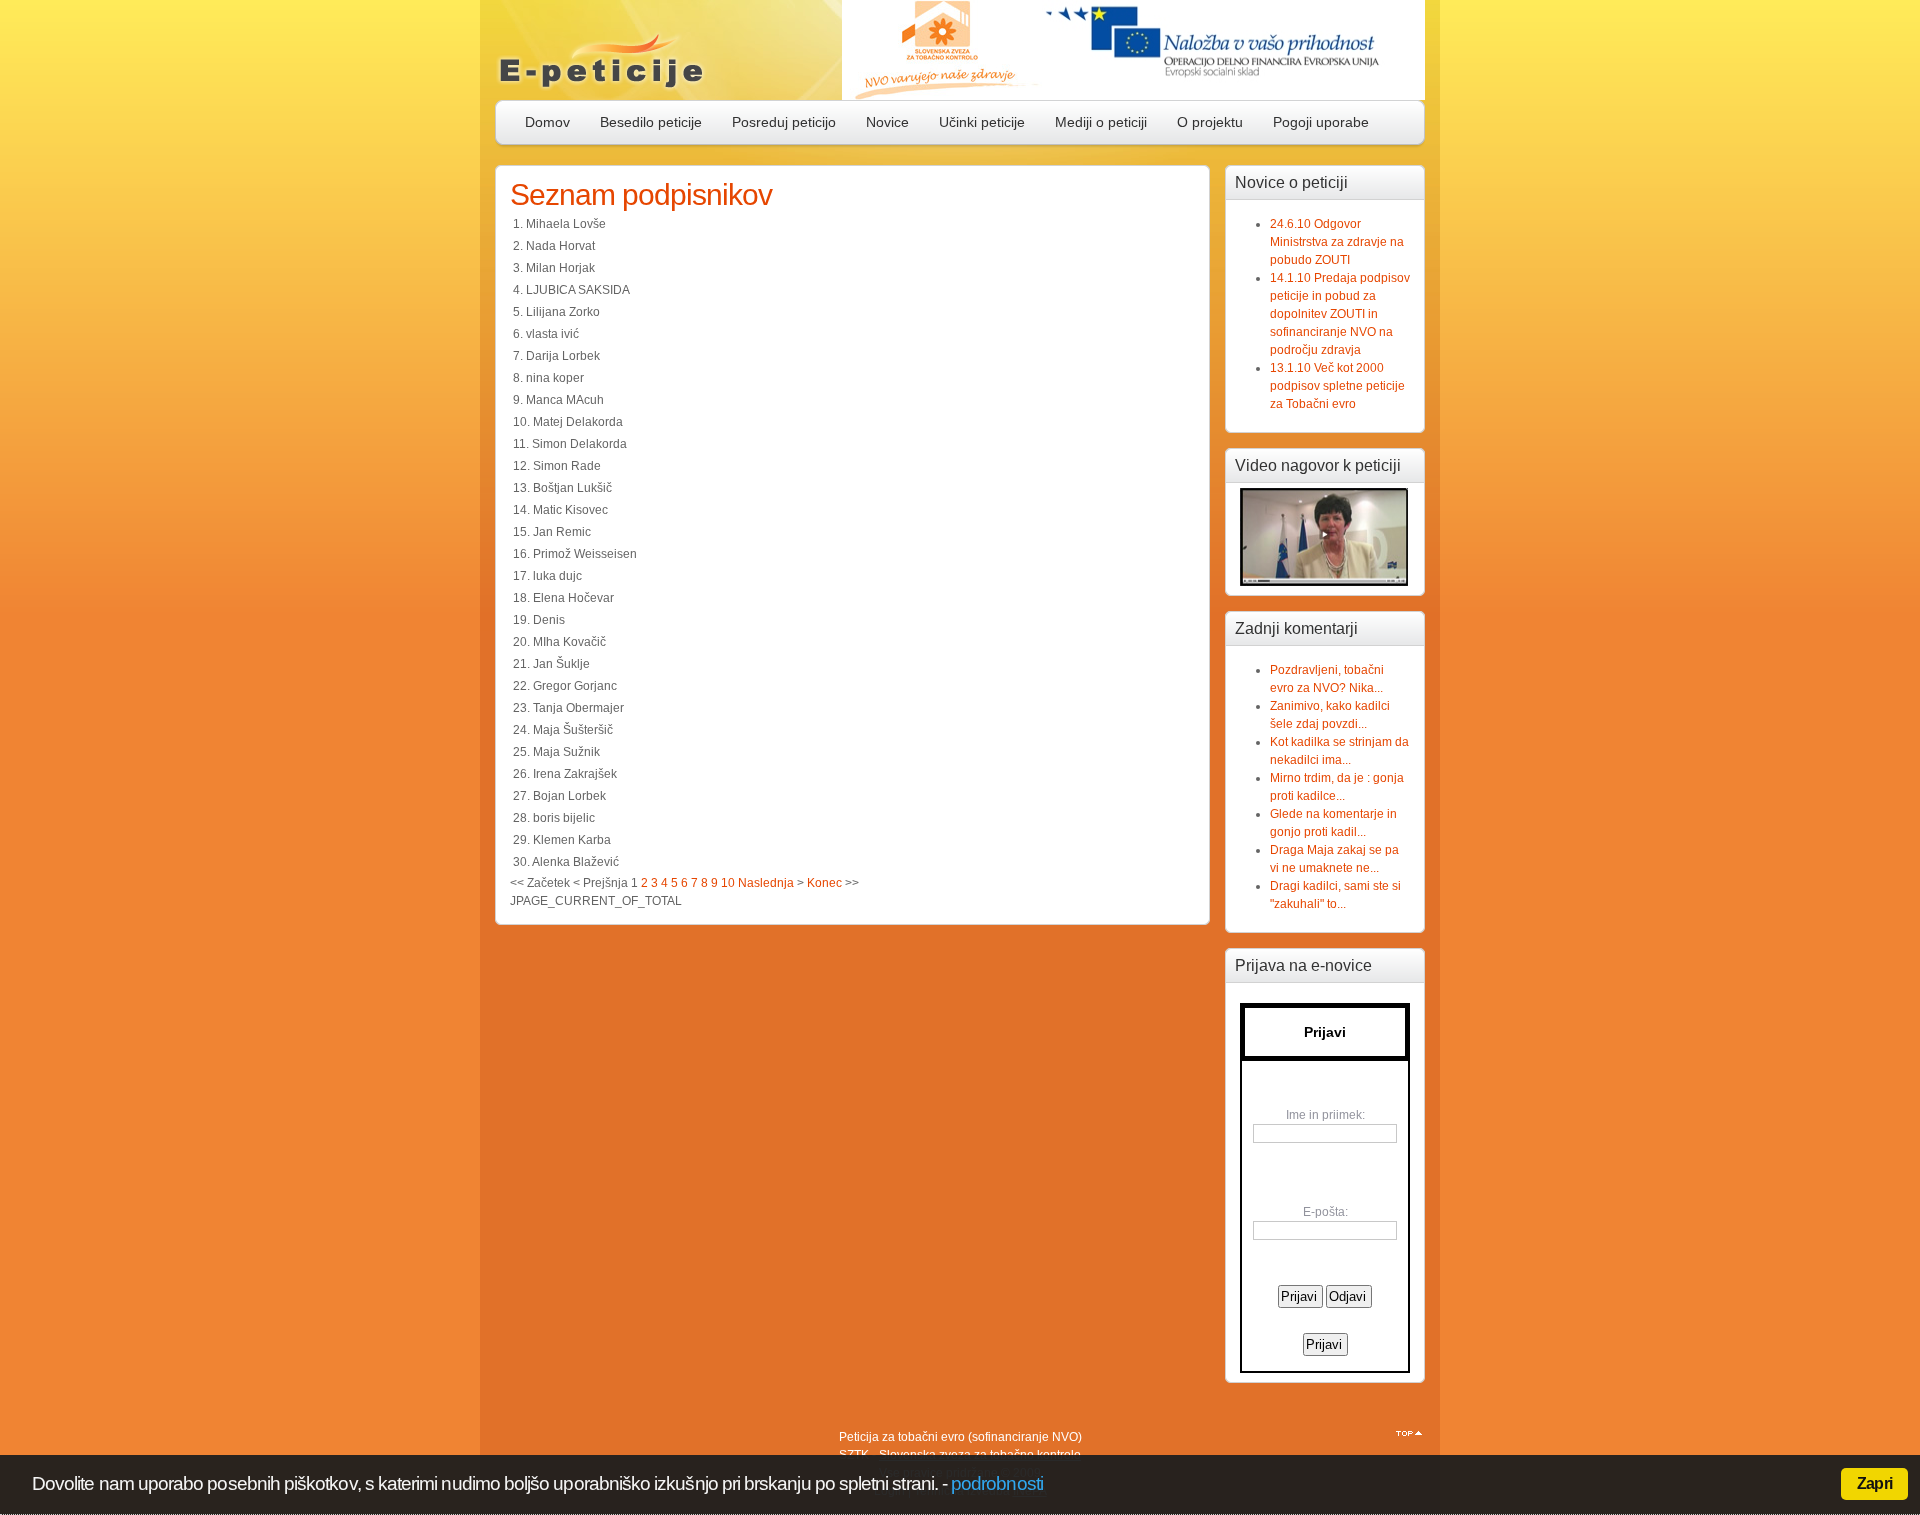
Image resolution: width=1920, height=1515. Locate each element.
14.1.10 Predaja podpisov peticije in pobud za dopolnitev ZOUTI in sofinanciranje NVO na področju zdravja (1340, 314)
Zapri (1874, 1483)
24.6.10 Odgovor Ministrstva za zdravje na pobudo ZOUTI (1337, 242)
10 (728, 883)
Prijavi (1325, 1032)
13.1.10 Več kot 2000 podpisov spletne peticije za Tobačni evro (1337, 386)
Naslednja (766, 883)
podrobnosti (997, 1483)
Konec (824, 883)
